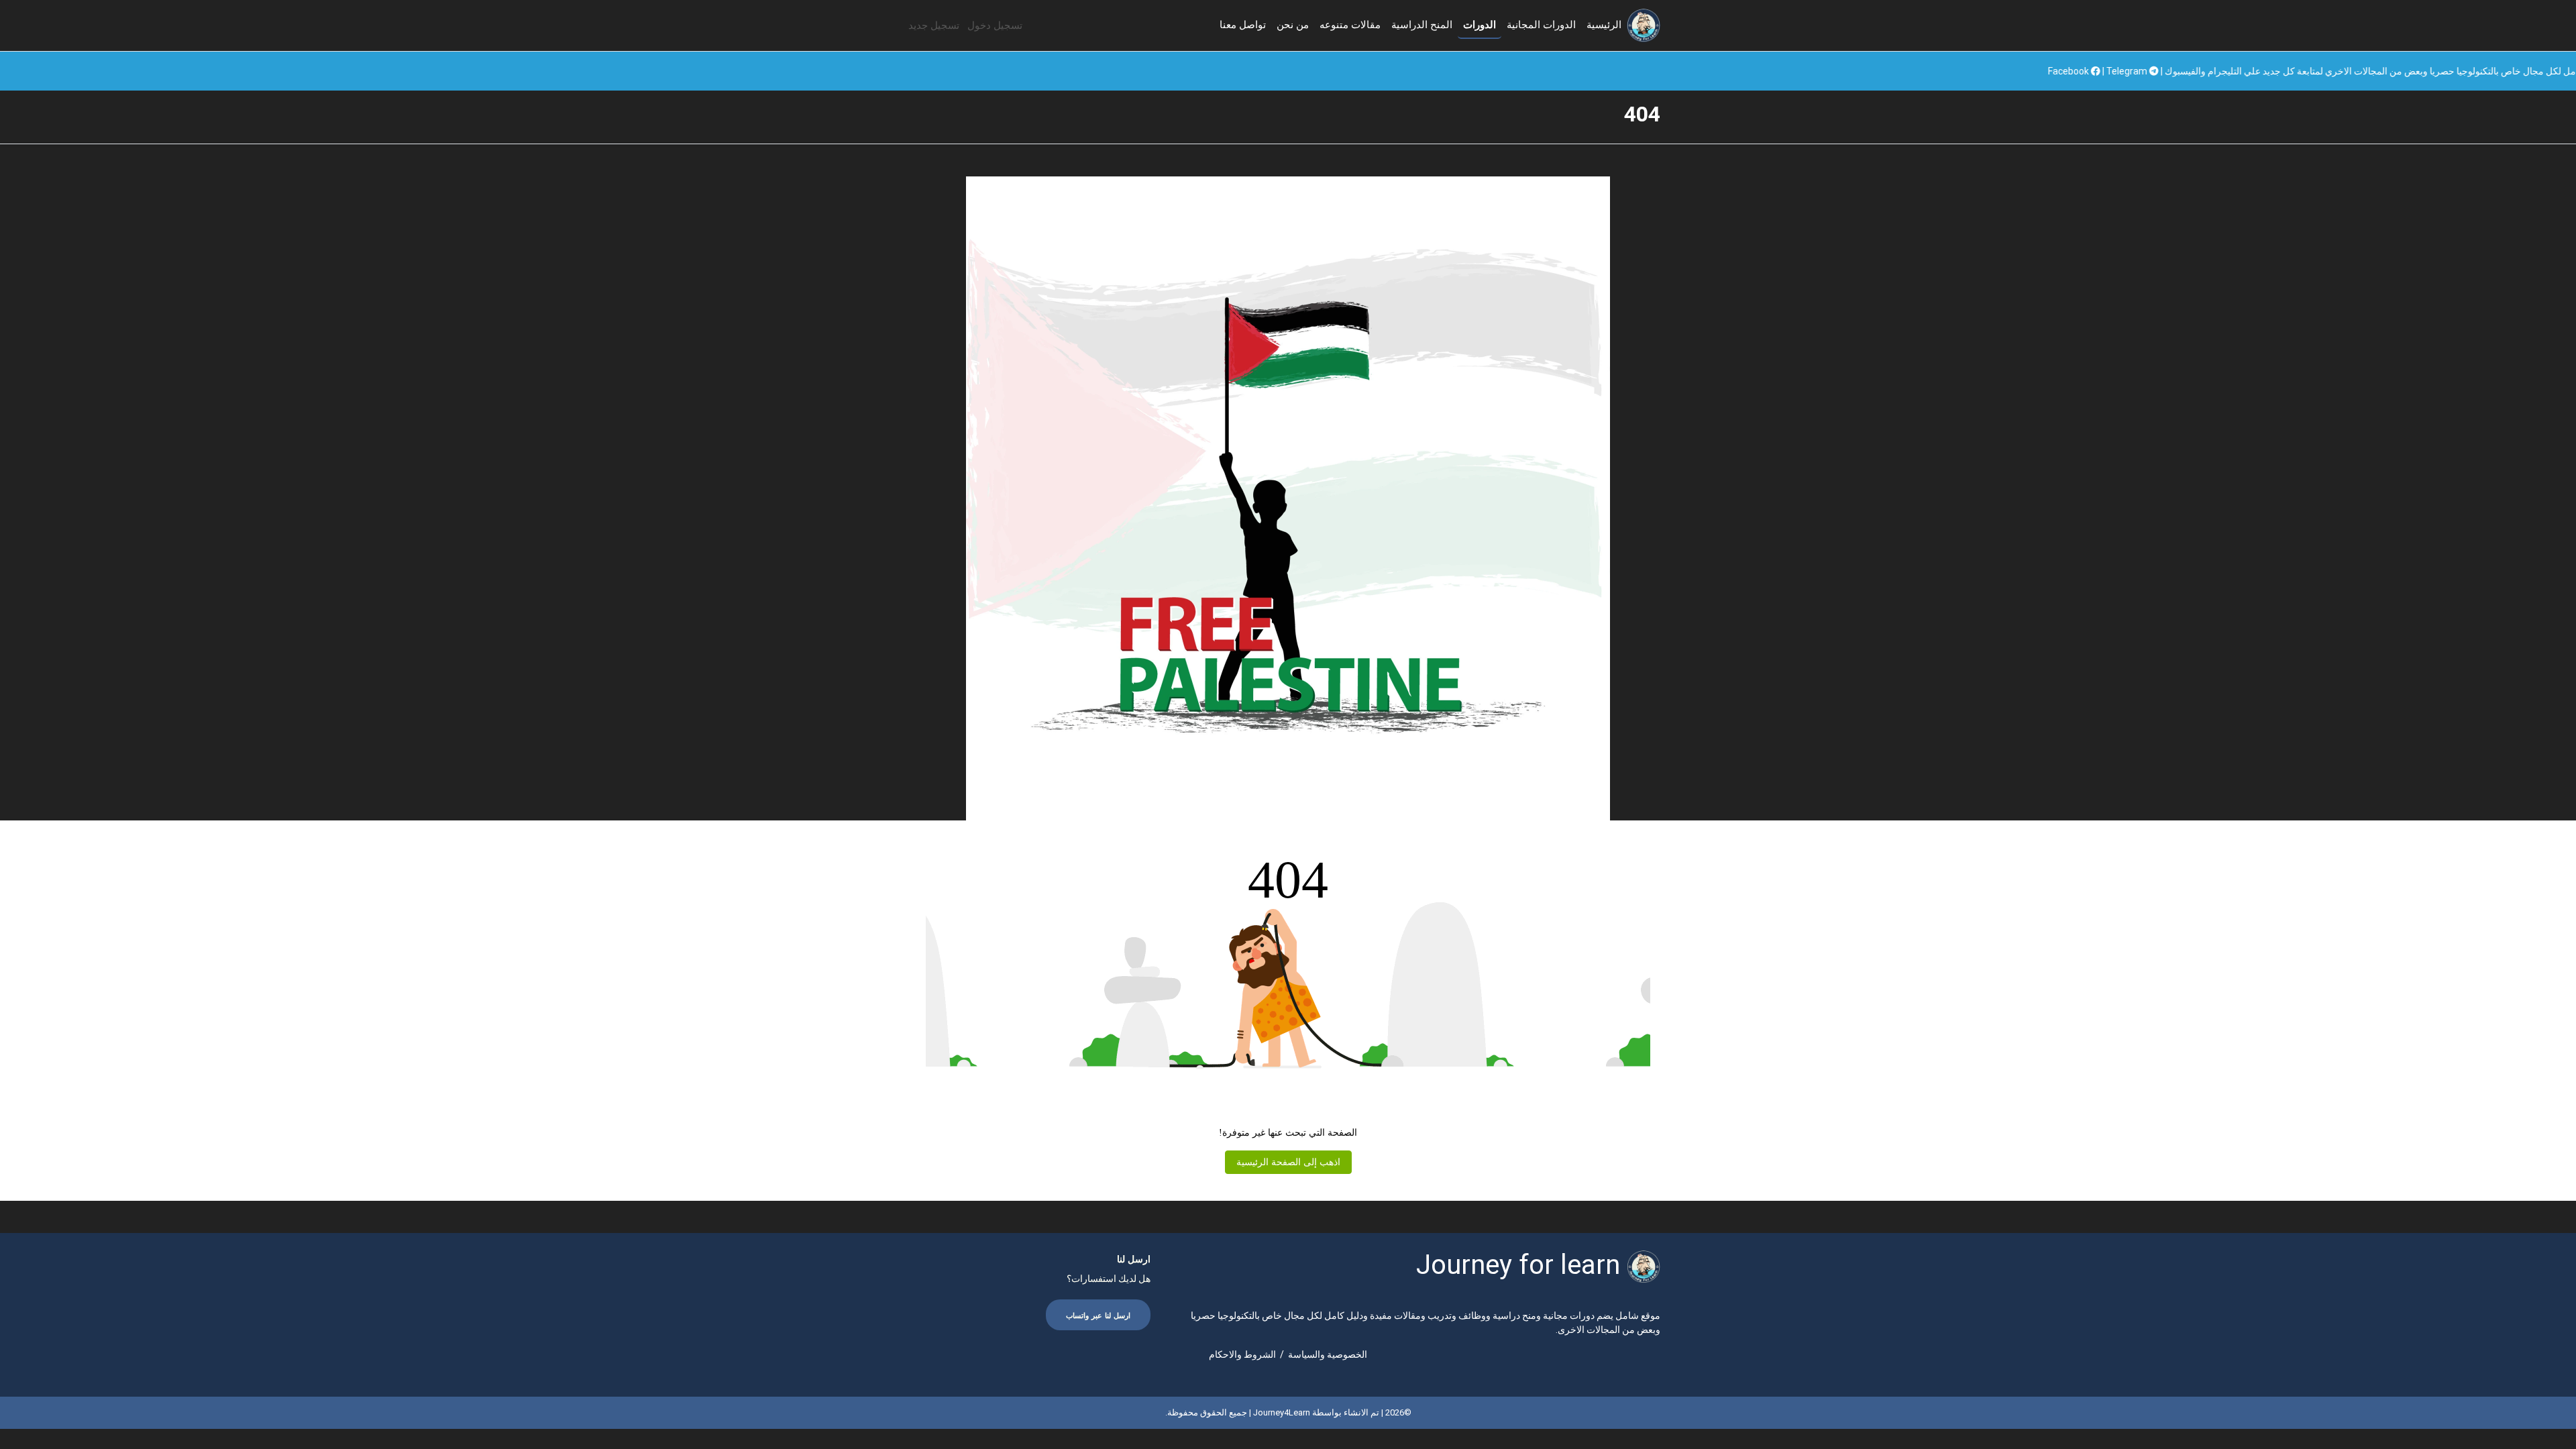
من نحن (1293, 25)
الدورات (1480, 25)
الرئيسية (1604, 25)
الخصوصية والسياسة (1328, 1354)
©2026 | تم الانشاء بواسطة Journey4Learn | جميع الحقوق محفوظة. (1288, 1412)
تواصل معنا (1243, 25)
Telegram (2287, 71)
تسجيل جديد (934, 25)
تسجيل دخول (995, 25)
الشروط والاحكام (1242, 1354)
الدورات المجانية (1541, 25)
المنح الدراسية (1422, 25)
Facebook (2229, 71)
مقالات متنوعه (1350, 25)
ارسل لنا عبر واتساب (1098, 1316)
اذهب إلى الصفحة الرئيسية (1288, 1162)
